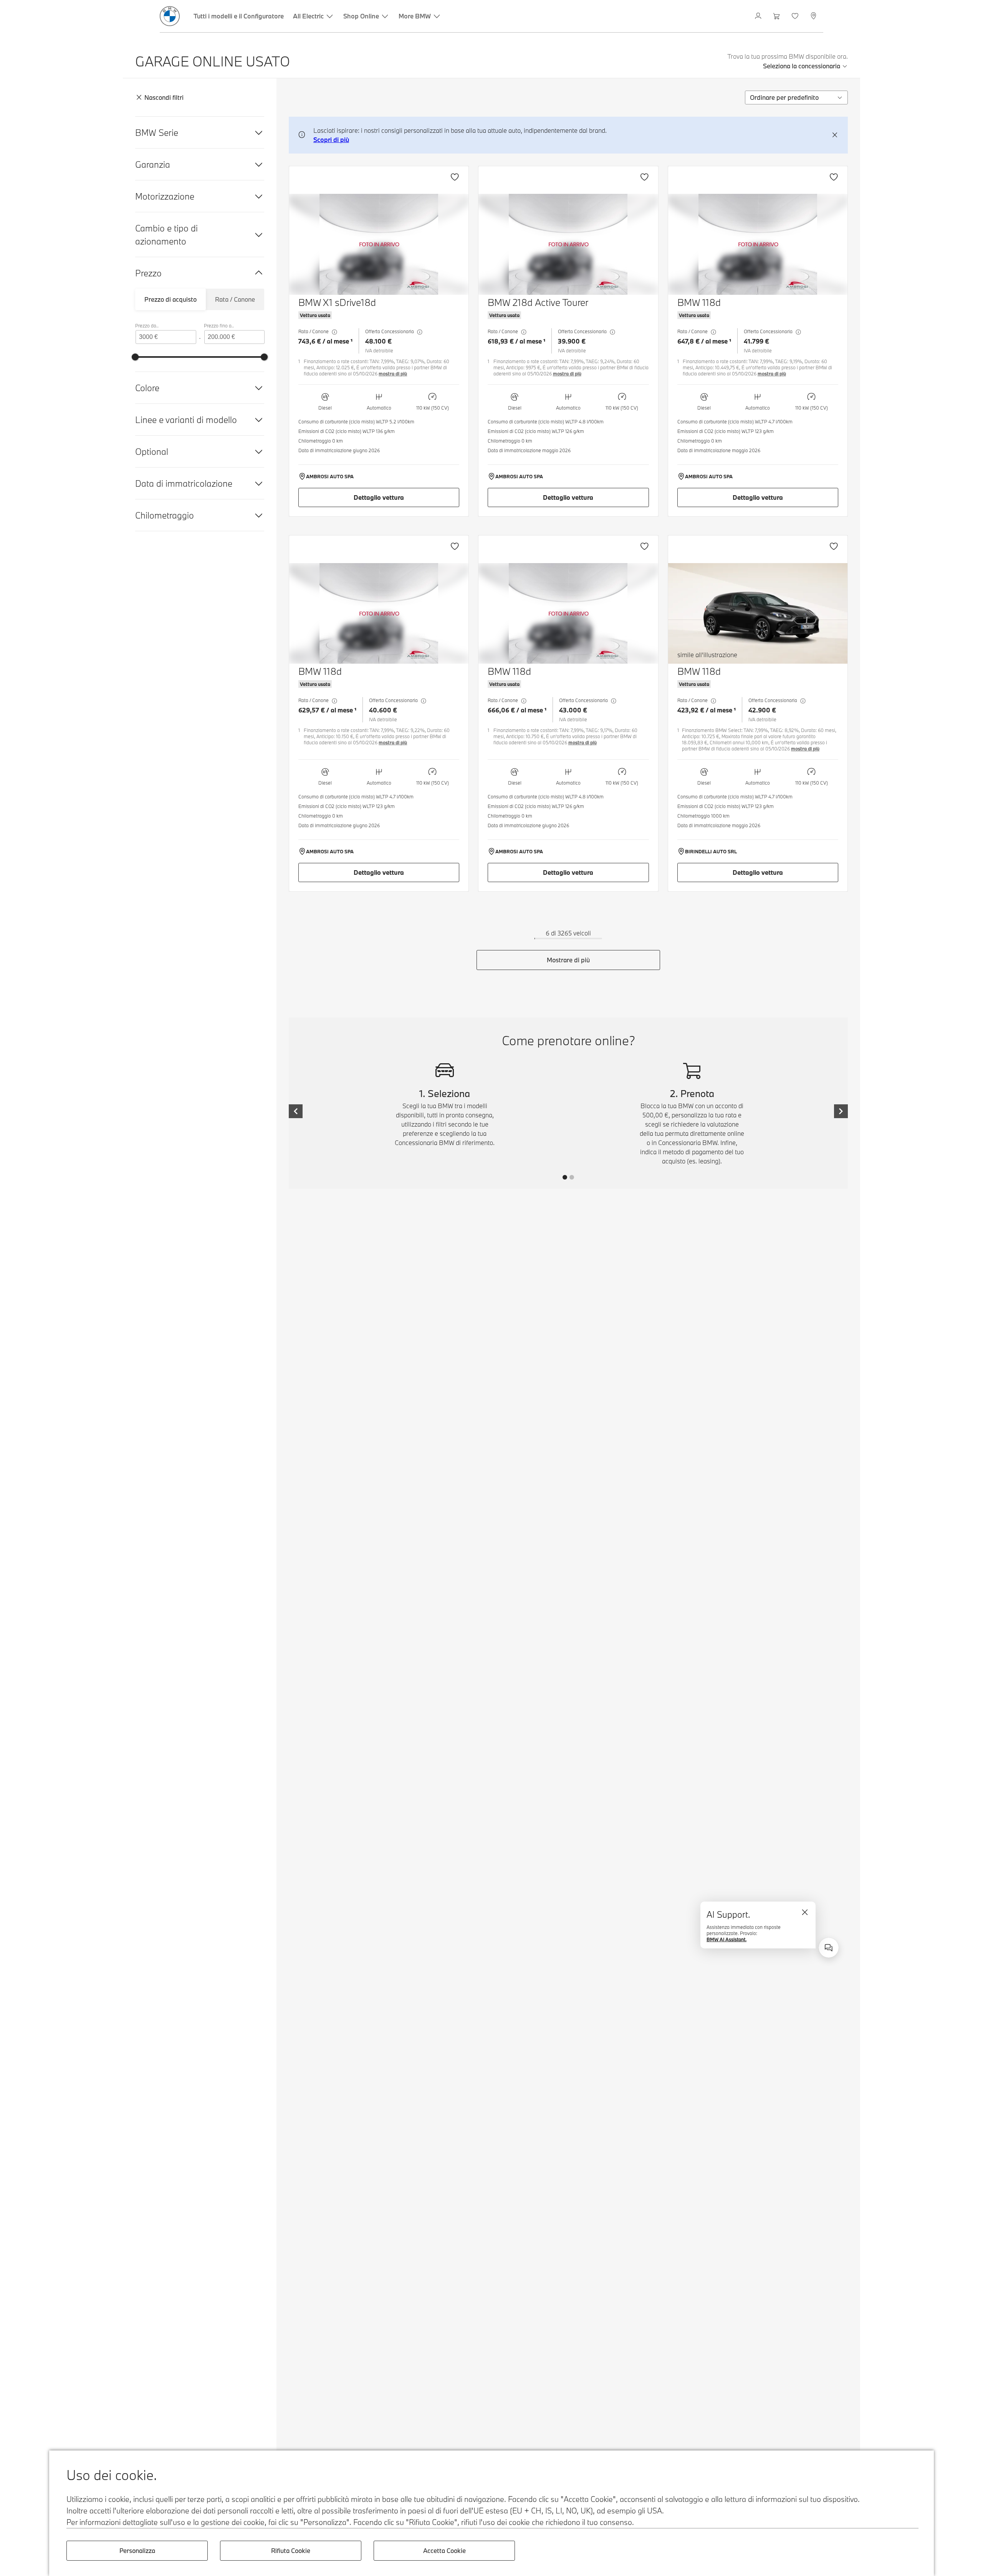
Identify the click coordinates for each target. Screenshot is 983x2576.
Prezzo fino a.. (219, 326)
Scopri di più (331, 140)
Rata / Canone (235, 299)
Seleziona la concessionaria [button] (802, 66)
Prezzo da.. (147, 326)
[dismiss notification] (835, 135)
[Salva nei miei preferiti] (455, 177)
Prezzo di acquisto (170, 299)
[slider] (135, 357)
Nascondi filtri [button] (164, 97)
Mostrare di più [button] (568, 960)
